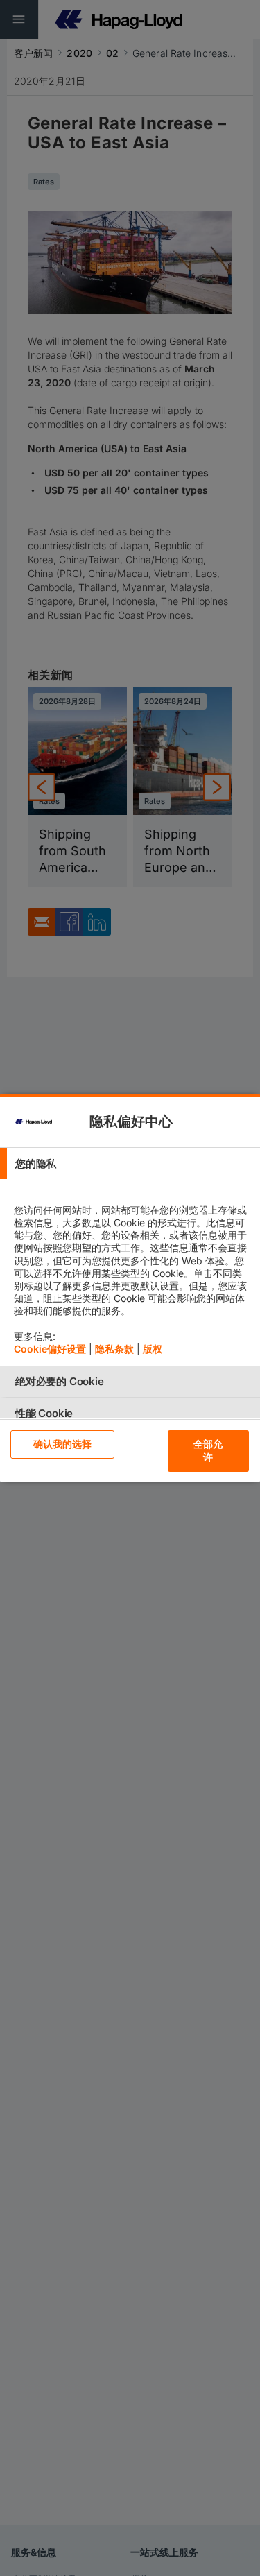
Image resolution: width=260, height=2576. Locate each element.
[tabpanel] (132, 1272)
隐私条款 (114, 1349)
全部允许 (208, 1450)
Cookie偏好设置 (50, 1349)
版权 (153, 1349)
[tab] (130, 1164)
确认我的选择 (63, 1444)
